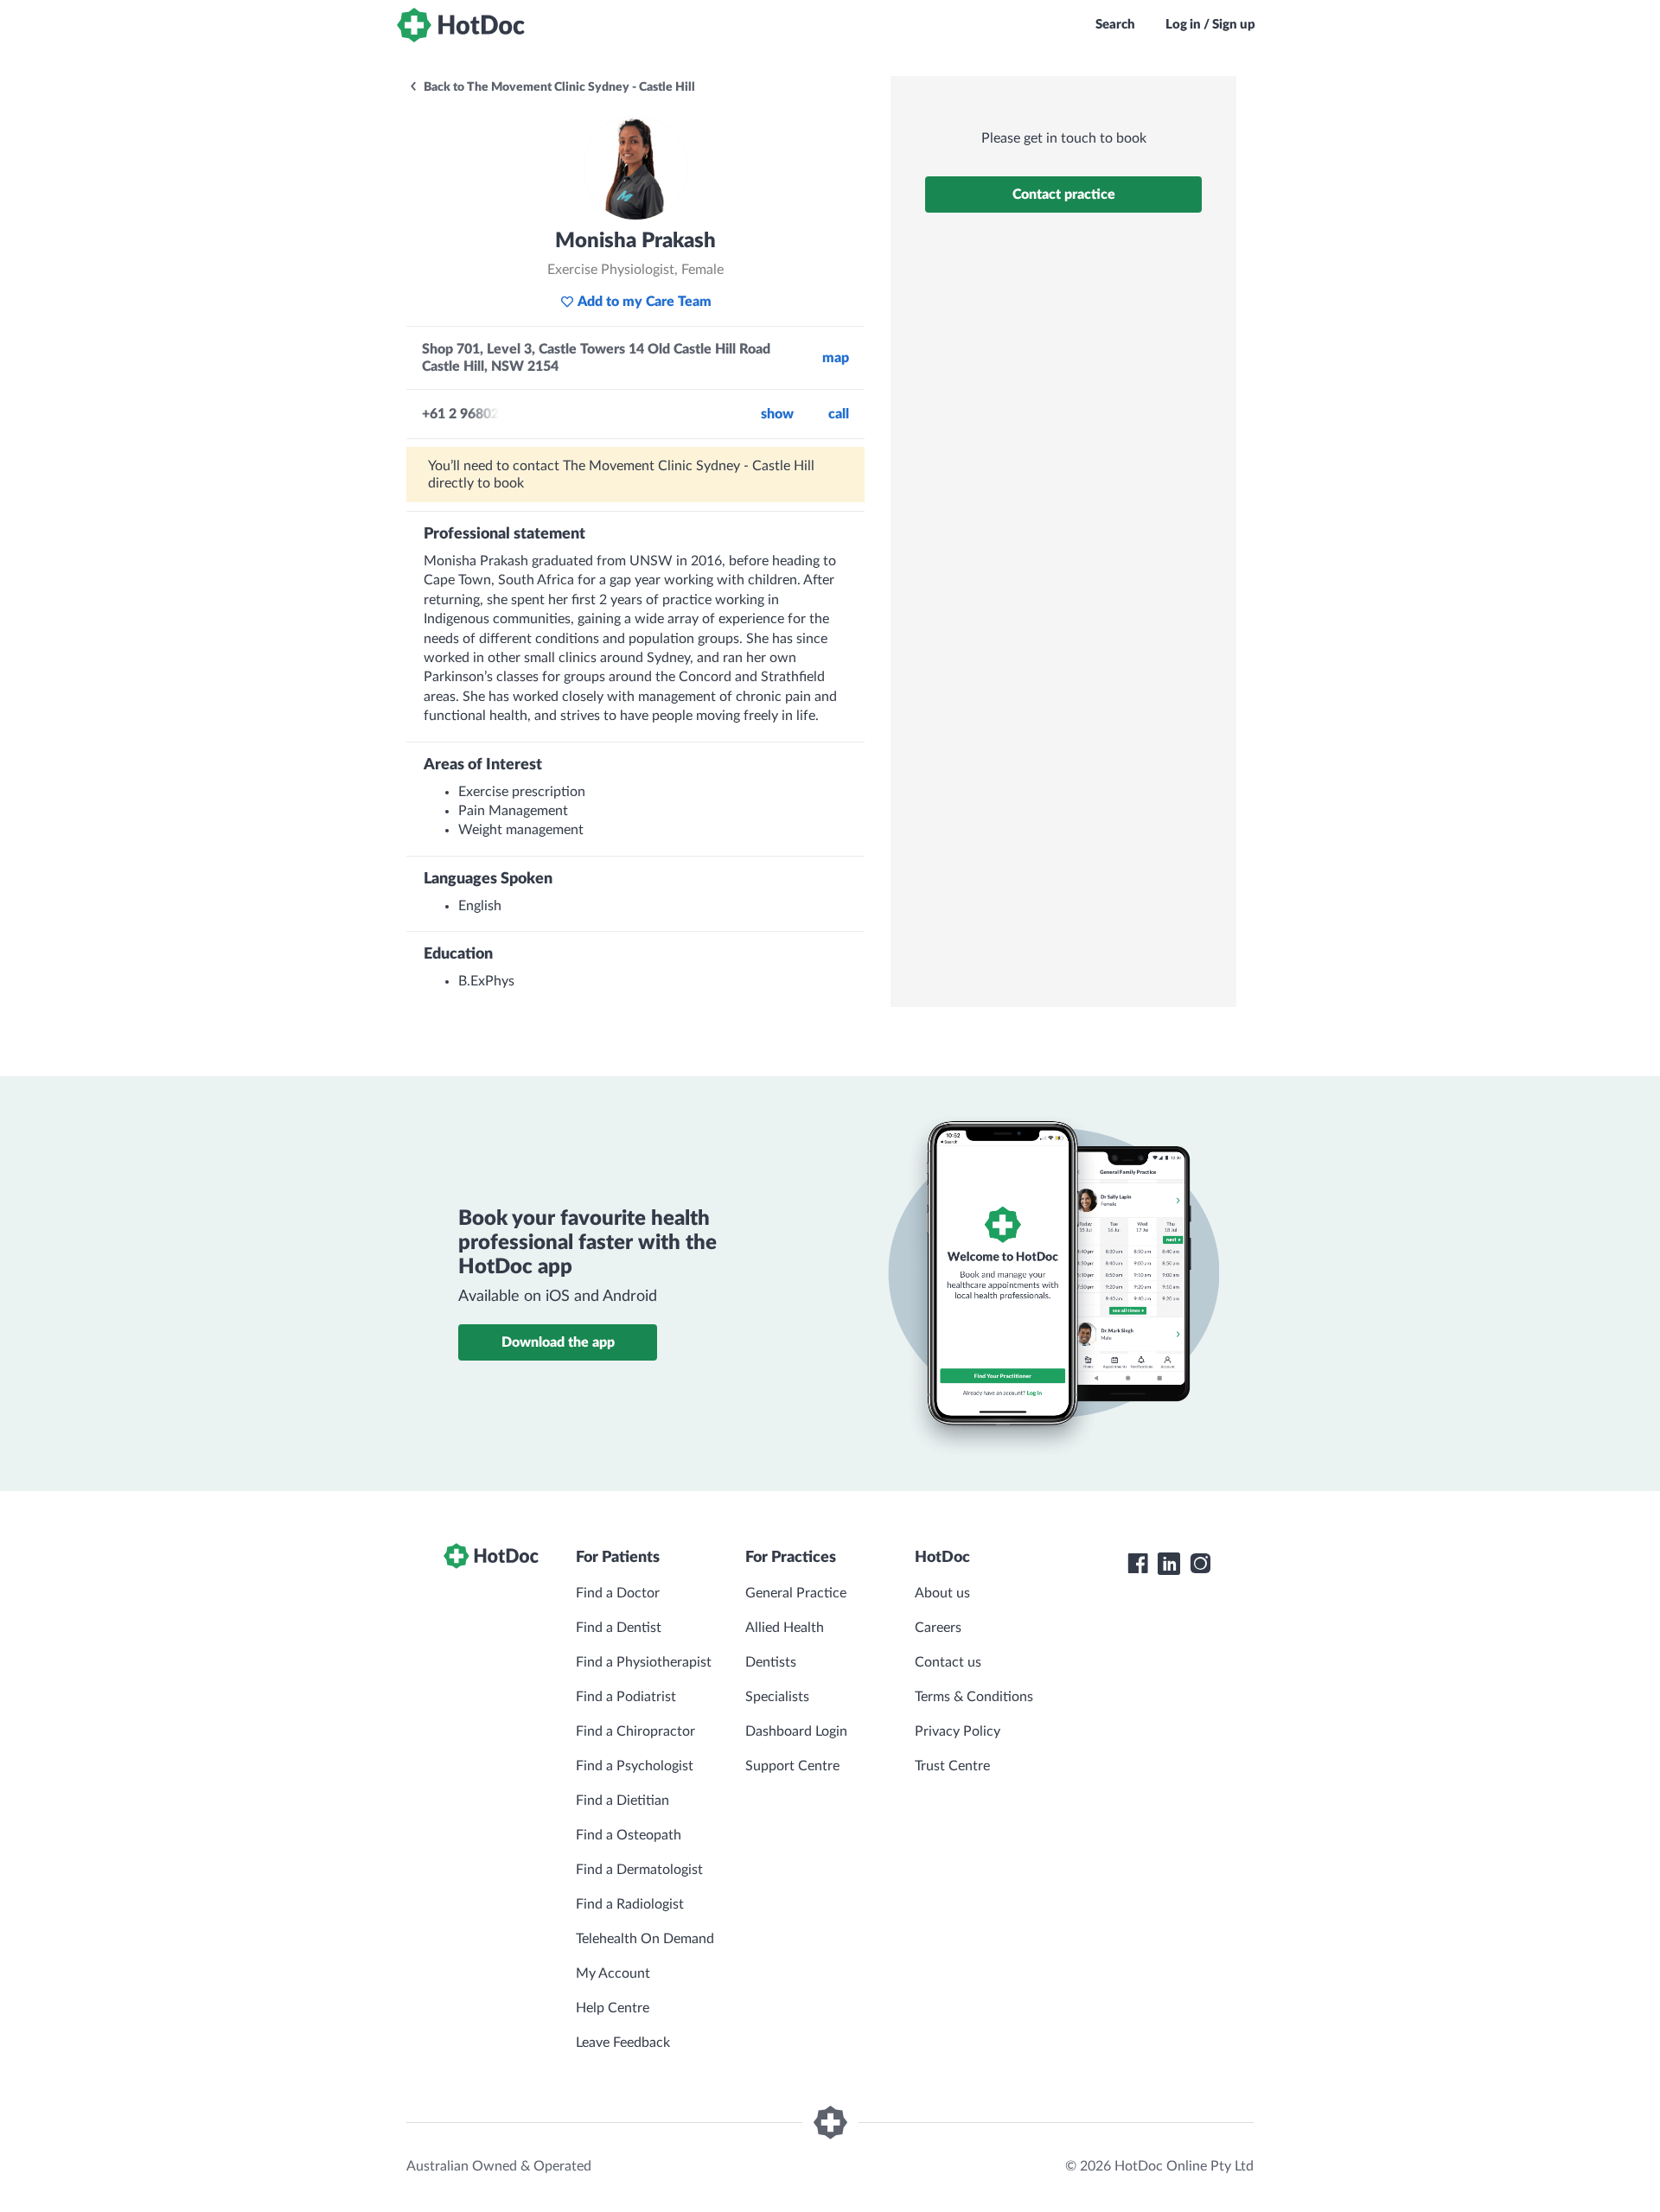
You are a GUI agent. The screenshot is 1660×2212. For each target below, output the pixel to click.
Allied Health (785, 1628)
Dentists (771, 1662)
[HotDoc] (461, 25)
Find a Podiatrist (626, 1697)
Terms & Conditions (974, 1697)
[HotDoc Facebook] (1138, 1564)
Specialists (777, 1697)
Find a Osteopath (629, 1835)
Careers (938, 1628)
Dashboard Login (796, 1731)
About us (942, 1593)
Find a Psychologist (635, 1766)
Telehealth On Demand (645, 1939)
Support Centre (792, 1766)
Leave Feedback (623, 2043)
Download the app (558, 1342)
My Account (613, 1973)
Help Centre (613, 2008)
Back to (558, 87)
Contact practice (1064, 194)
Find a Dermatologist (639, 1870)
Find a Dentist (619, 1628)
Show (777, 414)
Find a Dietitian (622, 1801)
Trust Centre (952, 1766)
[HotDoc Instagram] (1200, 1564)
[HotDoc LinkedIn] (1169, 1564)
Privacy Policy (958, 1731)
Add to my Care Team (645, 302)
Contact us (948, 1662)
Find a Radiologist (630, 1904)
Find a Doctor (618, 1593)
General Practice (796, 1593)
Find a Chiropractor (635, 1731)
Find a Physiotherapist (644, 1662)
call (839, 414)
